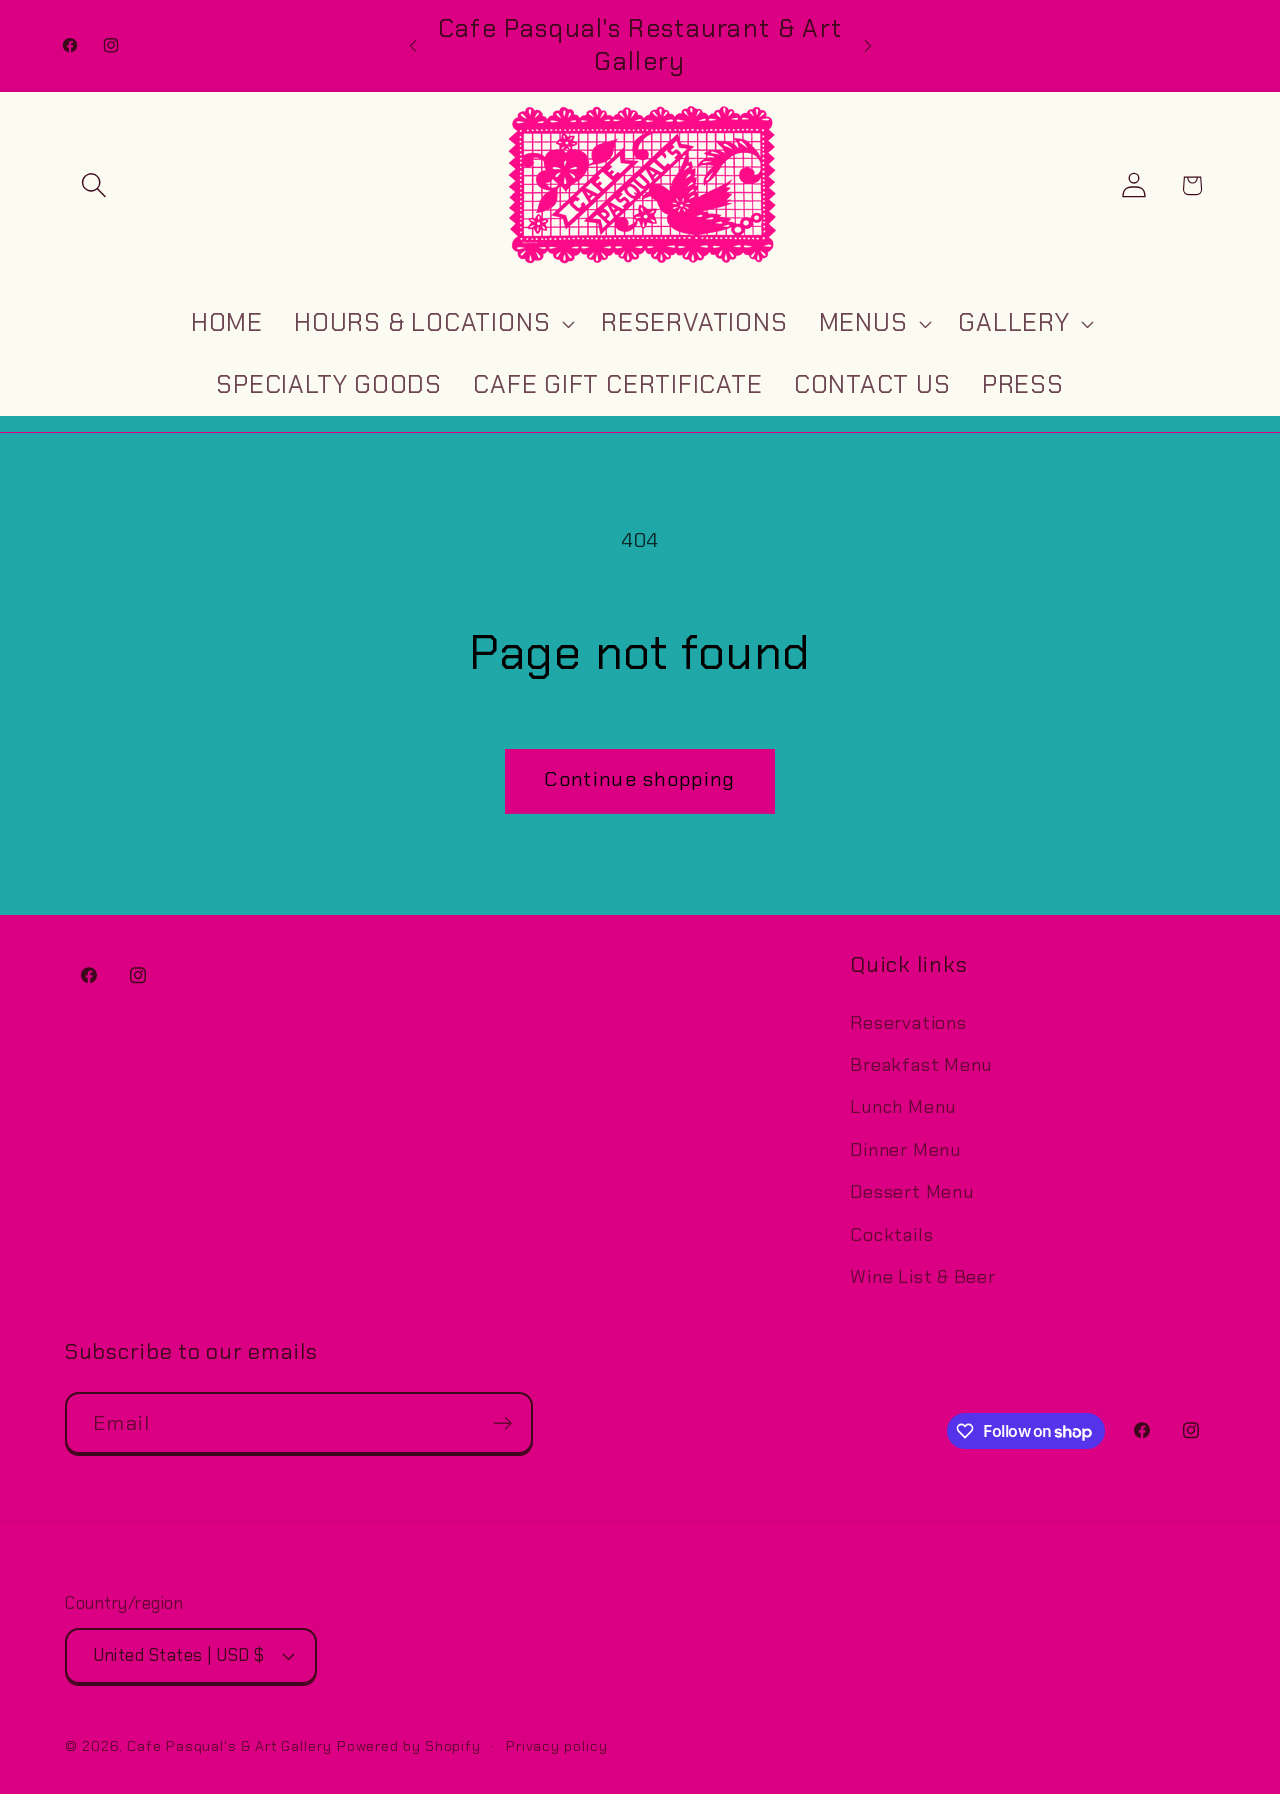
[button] (93, 185)
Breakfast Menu (921, 1065)
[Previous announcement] (413, 45)
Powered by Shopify (409, 1745)
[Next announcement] (868, 45)
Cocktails (891, 1235)
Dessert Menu (911, 1193)
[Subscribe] (502, 1423)
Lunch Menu (903, 1108)
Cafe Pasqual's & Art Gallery (229, 1745)
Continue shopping (639, 779)
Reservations (908, 1023)
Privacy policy (557, 1745)
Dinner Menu (905, 1150)
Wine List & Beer (922, 1277)
